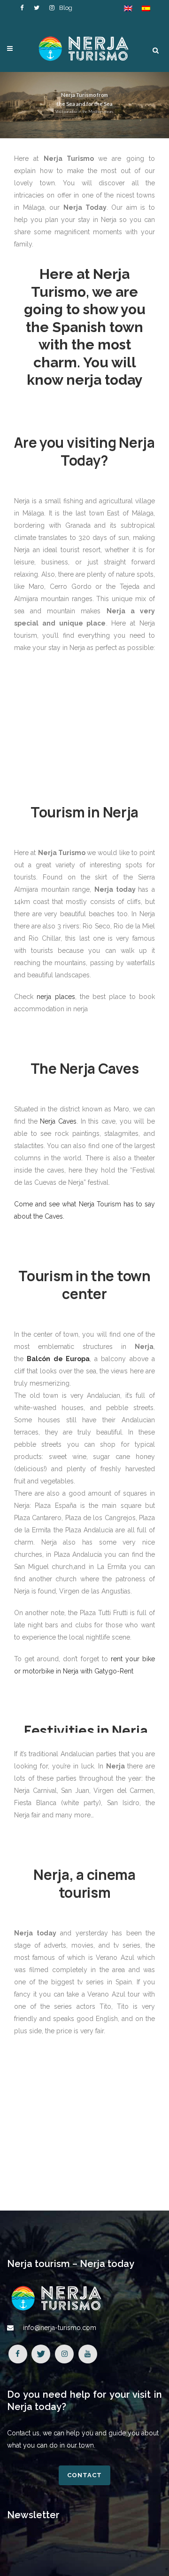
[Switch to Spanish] (146, 8)
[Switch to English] (128, 8)
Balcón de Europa (58, 1359)
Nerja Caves (58, 1121)
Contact (84, 2475)
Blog (66, 8)
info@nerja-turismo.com (60, 2328)
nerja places (56, 997)
